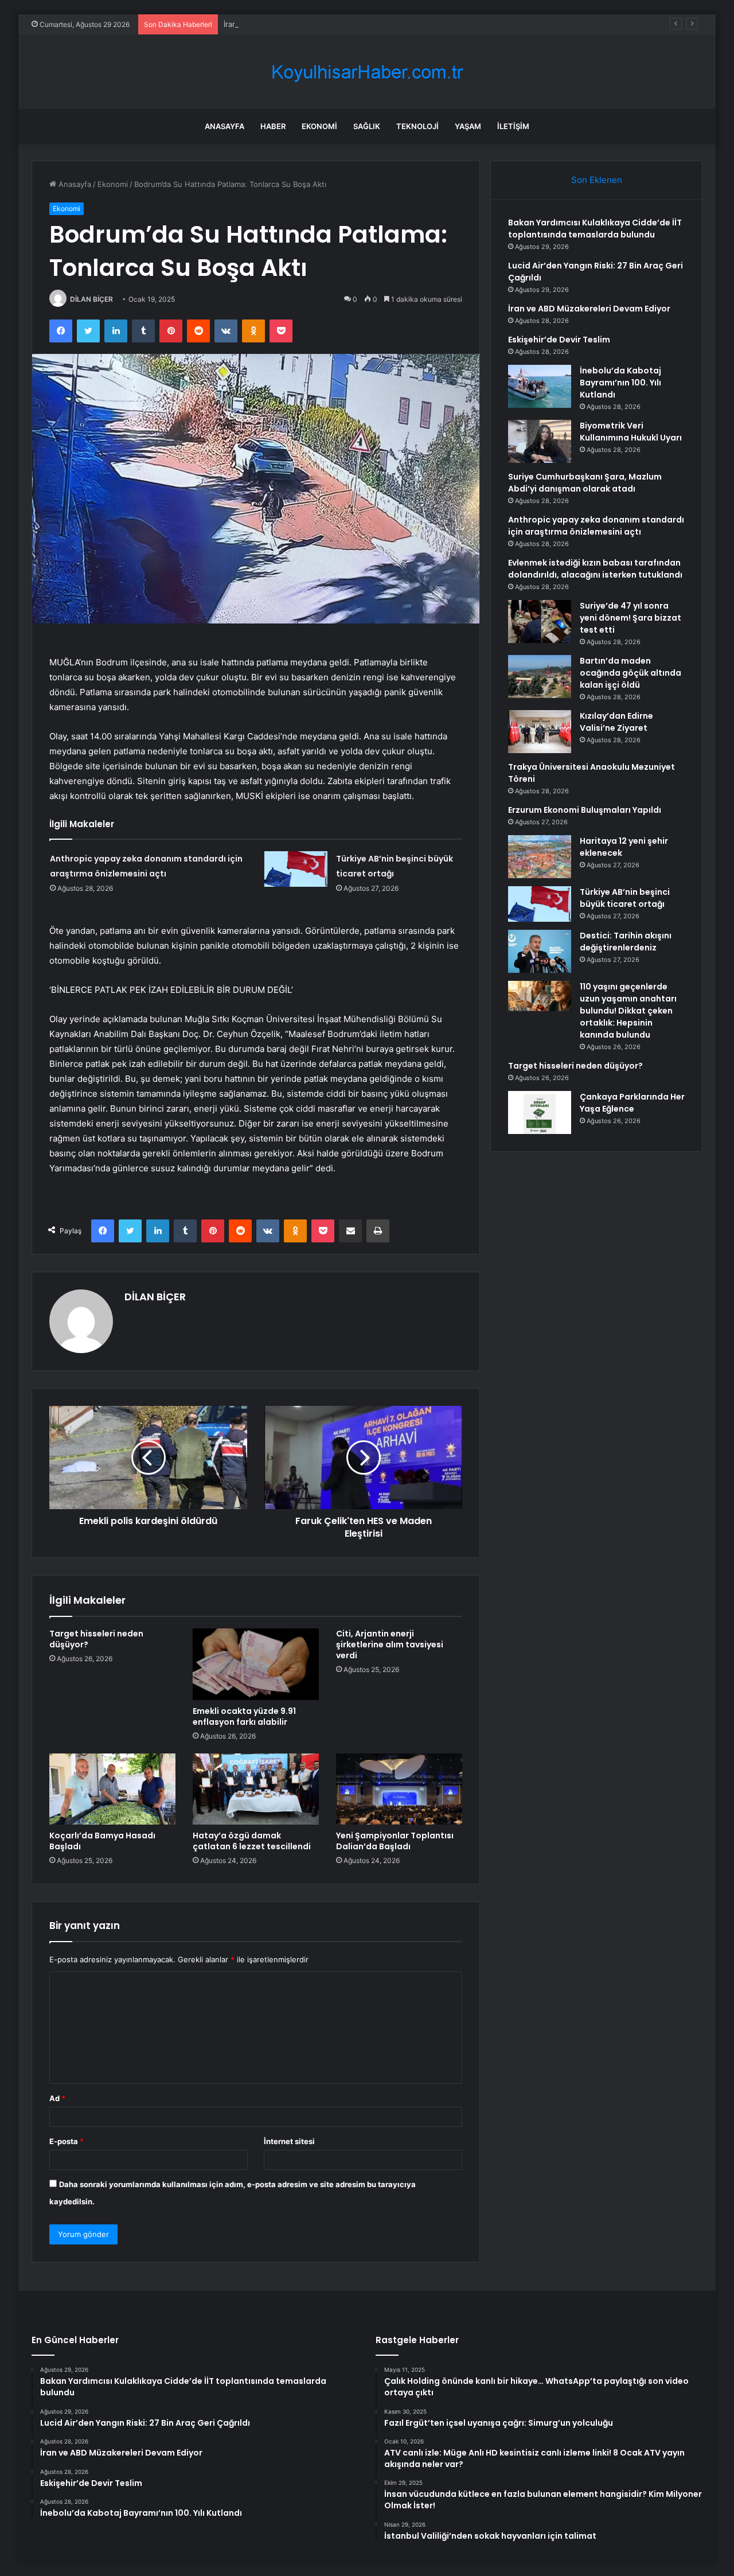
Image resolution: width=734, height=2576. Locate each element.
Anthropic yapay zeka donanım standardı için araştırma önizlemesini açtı (596, 526)
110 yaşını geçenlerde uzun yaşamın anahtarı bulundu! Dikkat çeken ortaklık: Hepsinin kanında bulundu (628, 1011)
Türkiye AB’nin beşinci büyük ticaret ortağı (625, 898)
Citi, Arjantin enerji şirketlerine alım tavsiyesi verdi (390, 1644)
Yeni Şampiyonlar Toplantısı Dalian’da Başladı (395, 1841)
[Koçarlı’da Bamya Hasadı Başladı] (112, 1789)
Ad (57, 2098)
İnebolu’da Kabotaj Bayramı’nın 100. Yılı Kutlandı (620, 383)
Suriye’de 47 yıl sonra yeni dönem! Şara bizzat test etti (630, 618)
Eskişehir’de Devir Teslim (559, 340)
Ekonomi (319, 126)
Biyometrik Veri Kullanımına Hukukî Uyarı (631, 432)
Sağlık (367, 126)
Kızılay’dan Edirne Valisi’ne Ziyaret (616, 722)
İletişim (513, 126)
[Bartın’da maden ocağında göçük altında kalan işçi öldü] (540, 677)
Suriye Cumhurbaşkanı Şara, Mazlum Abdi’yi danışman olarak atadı (585, 483)
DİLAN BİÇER (91, 299)
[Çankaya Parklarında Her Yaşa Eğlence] (540, 1112)
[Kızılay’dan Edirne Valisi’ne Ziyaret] (540, 732)
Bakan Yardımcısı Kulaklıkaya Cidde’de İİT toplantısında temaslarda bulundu (595, 229)
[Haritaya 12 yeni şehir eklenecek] (540, 857)
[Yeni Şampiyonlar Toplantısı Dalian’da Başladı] (399, 1789)
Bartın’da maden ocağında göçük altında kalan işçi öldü (630, 673)
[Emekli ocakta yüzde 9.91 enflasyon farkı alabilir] (256, 1664)
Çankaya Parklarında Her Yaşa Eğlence (632, 1103)
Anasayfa (225, 126)
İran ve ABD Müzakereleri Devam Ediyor (294, 24)
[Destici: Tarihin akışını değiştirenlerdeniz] (540, 951)
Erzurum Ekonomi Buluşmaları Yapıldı (585, 810)
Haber (273, 126)
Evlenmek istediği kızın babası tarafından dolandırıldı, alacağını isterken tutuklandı (595, 569)
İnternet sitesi (289, 2141)
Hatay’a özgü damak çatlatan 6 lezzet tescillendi (252, 1841)
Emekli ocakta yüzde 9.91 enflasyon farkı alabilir (244, 1716)
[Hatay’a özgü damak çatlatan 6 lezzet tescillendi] (256, 1789)
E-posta (67, 2141)
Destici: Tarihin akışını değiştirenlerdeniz (626, 942)
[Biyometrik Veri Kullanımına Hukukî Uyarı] (540, 441)
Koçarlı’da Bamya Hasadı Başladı (102, 1841)
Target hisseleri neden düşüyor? (96, 1639)
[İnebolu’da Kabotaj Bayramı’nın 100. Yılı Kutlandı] (540, 386)
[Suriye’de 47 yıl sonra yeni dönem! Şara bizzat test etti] (540, 621)
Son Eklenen (597, 180)
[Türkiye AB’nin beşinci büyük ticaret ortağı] (296, 869)
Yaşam (468, 126)
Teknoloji (417, 126)
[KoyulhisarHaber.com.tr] (367, 72)
